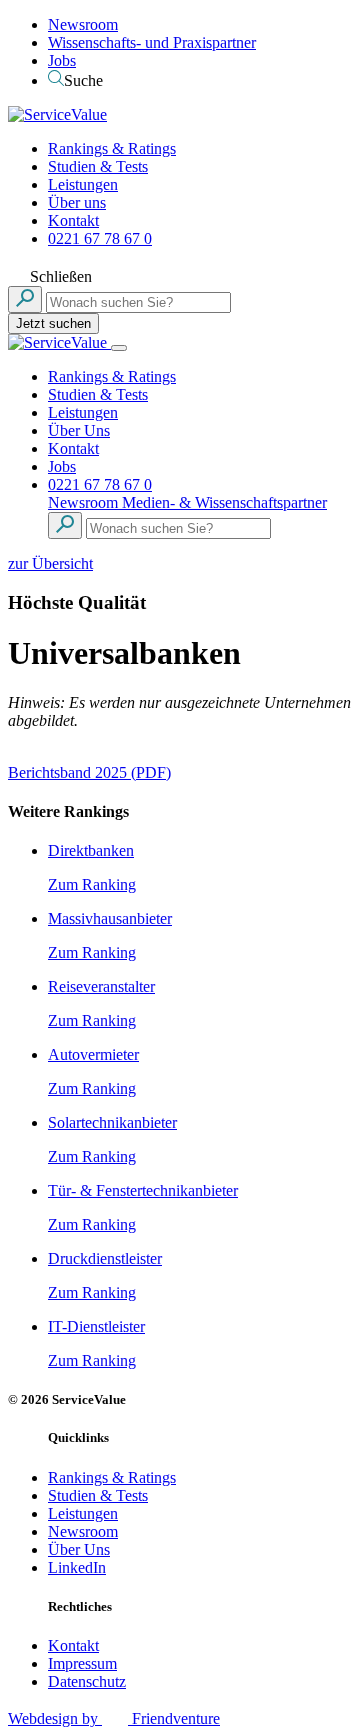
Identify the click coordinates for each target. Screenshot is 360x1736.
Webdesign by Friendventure (114, 1718)
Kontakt (73, 220)
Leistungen (83, 184)
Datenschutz (87, 1681)
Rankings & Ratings (112, 148)
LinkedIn (77, 1567)
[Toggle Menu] (119, 348)
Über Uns (79, 430)
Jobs (62, 60)
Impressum (82, 1663)
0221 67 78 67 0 (100, 238)
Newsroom (83, 24)
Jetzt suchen (53, 323)
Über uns (77, 202)
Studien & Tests (98, 166)
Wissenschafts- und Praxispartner (152, 42)
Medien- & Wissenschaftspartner (224, 502)
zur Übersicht (50, 563)
